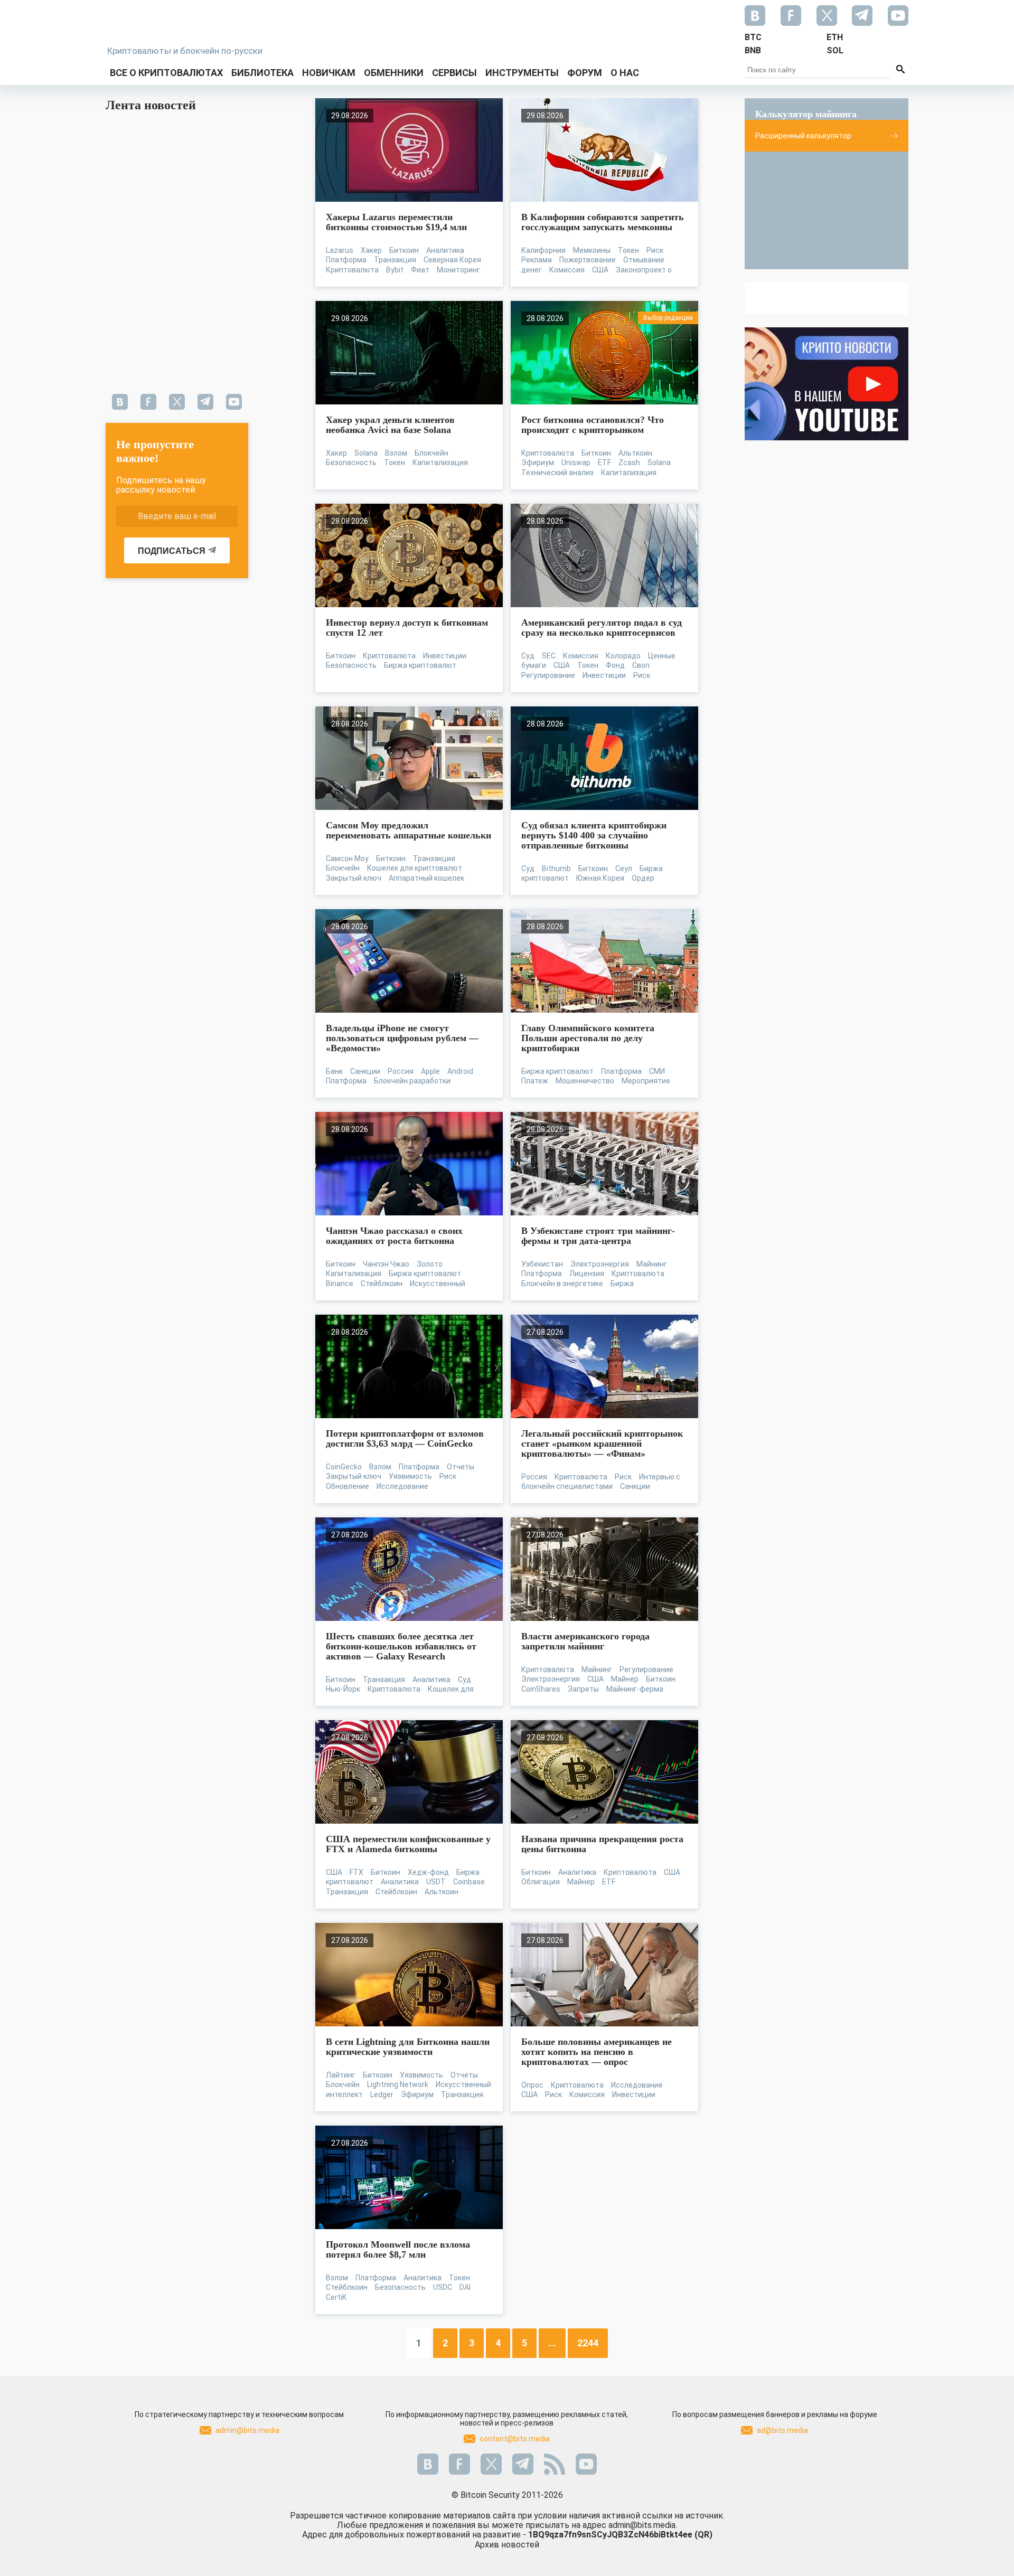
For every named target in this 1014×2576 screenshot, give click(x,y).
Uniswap (576, 463)
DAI (465, 2287)
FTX (356, 1872)
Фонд (615, 665)
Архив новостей (507, 2545)
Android (460, 1071)
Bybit (395, 270)
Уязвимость (410, 1476)
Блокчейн (431, 453)
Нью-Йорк (343, 1689)
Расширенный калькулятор (803, 136)
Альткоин (635, 453)
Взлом (396, 453)
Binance (340, 1284)
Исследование (402, 1486)
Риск (655, 250)
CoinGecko (344, 1467)
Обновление (348, 1486)
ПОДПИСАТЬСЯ (172, 551)
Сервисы (454, 73)
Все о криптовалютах (166, 73)
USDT (436, 1882)
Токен (628, 250)
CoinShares (541, 1689)
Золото (430, 1264)
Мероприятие (646, 1081)
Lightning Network (398, 2084)
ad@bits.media (782, 2430)
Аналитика (445, 250)
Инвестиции (445, 656)
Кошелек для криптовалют (415, 868)
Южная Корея (600, 878)
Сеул (624, 869)
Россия (401, 1071)
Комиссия (567, 270)
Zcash (629, 463)
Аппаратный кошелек (426, 878)
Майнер (625, 1679)
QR (703, 2535)
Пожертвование (588, 260)
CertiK (336, 2297)
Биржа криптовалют (420, 665)
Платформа (346, 260)
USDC (443, 2287)
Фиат (420, 270)
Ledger (382, 2094)
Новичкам (329, 73)
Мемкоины (592, 250)
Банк (334, 1071)
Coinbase (469, 1882)
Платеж (535, 1081)
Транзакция (395, 260)
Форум (585, 73)
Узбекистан (542, 1264)
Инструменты (522, 73)
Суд (528, 656)
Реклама (537, 260)
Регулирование (548, 675)
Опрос (532, 2085)
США (600, 270)
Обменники (394, 73)
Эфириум (538, 463)
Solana (366, 453)
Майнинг (652, 1264)
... (552, 2343)
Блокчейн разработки (412, 1081)
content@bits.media (515, 2439)
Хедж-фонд (428, 1872)
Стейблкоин (382, 1284)
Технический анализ (557, 473)
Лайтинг (341, 2075)
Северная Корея (452, 260)
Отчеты (461, 1467)
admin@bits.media (247, 2430)
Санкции (365, 1071)
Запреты (583, 1689)
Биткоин (404, 250)
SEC (549, 656)
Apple (430, 1071)
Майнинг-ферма (635, 1689)
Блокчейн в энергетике (562, 1284)
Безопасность (351, 463)
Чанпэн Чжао (386, 1264)
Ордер (643, 878)
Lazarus (340, 250)
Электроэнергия (600, 1264)
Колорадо (623, 656)
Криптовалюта (352, 270)
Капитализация (440, 463)
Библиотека (262, 73)
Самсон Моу (347, 858)
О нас (625, 73)
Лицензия (587, 1273)
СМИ (657, 1071)
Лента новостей (151, 105)
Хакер (371, 250)
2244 (588, 2343)
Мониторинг (458, 270)
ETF (604, 463)
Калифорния (543, 250)
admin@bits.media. (643, 2525)
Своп (641, 665)
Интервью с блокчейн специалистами (601, 1482)
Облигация (541, 1882)
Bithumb (556, 869)
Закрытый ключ (354, 878)
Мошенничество (585, 1081)
